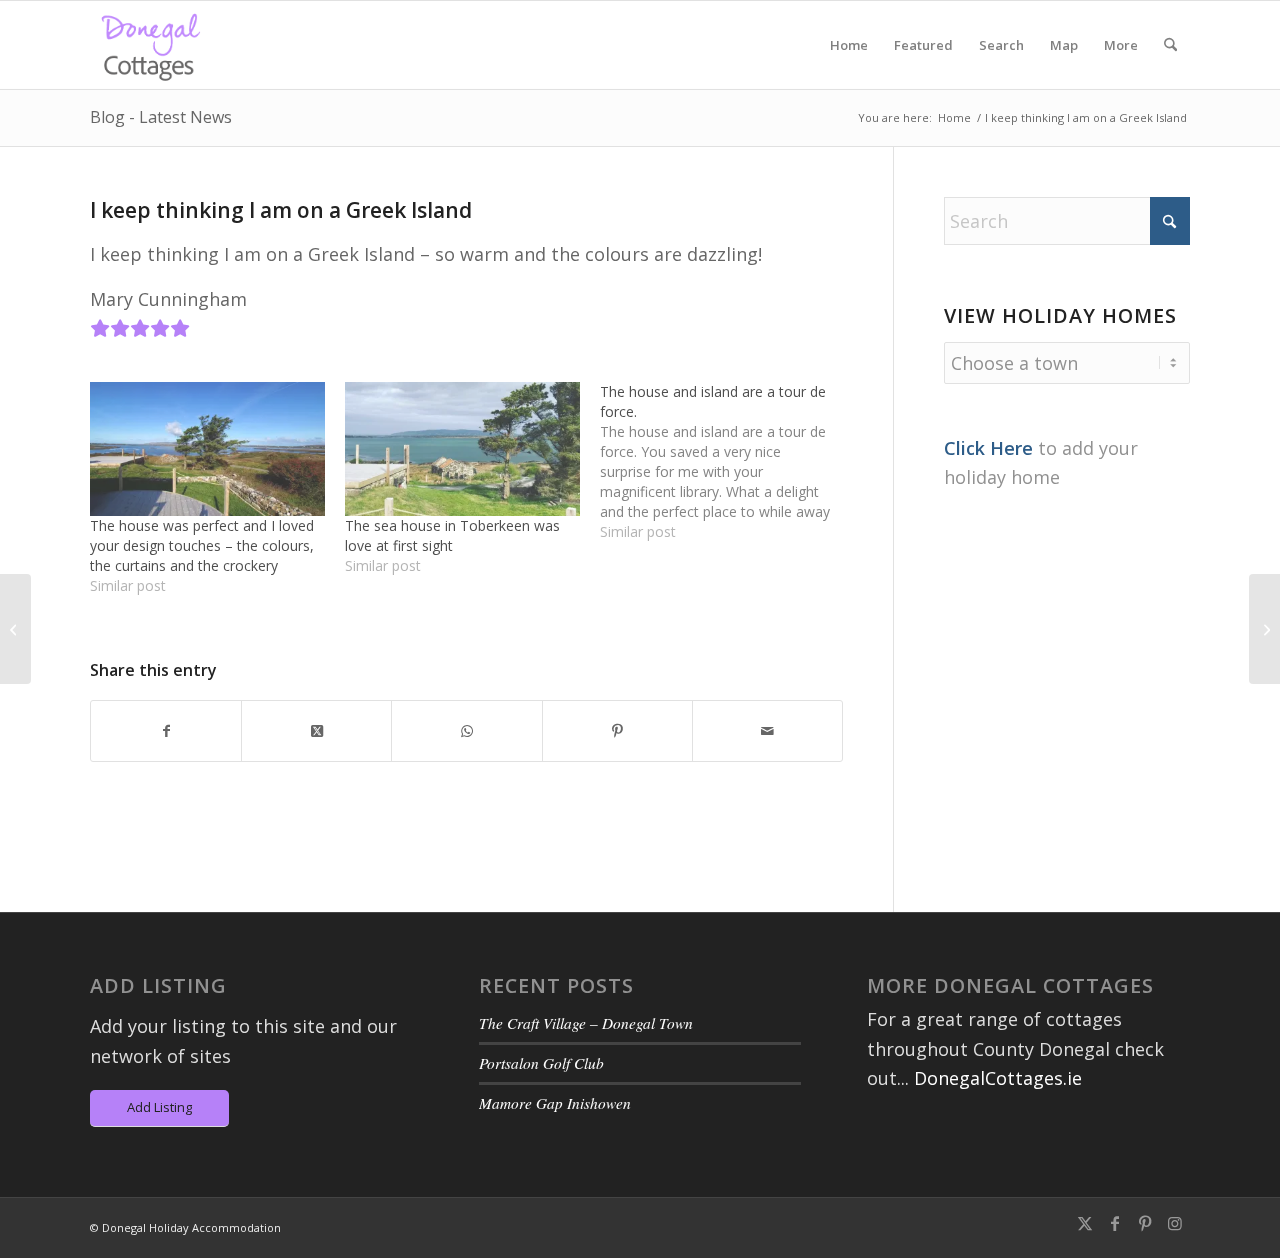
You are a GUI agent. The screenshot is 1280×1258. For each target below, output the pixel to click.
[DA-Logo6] (153, 45)
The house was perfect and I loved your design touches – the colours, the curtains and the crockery (202, 545)
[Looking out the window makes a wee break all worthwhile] (15, 629)
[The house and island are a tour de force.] (727, 462)
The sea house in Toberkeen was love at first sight (452, 535)
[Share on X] (316, 731)
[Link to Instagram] (1175, 1223)
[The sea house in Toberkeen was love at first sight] (462, 449)
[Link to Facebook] (1115, 1223)
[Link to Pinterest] (1145, 1223)
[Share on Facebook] (166, 731)
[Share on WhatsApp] (466, 731)
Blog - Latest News (161, 117)
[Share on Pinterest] (617, 731)
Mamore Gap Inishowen (555, 1103)
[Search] (1170, 45)
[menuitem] (849, 45)
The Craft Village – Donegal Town (586, 1023)
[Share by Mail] (767, 731)
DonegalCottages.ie (998, 1078)
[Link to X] (1085, 1223)
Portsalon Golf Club (541, 1063)
